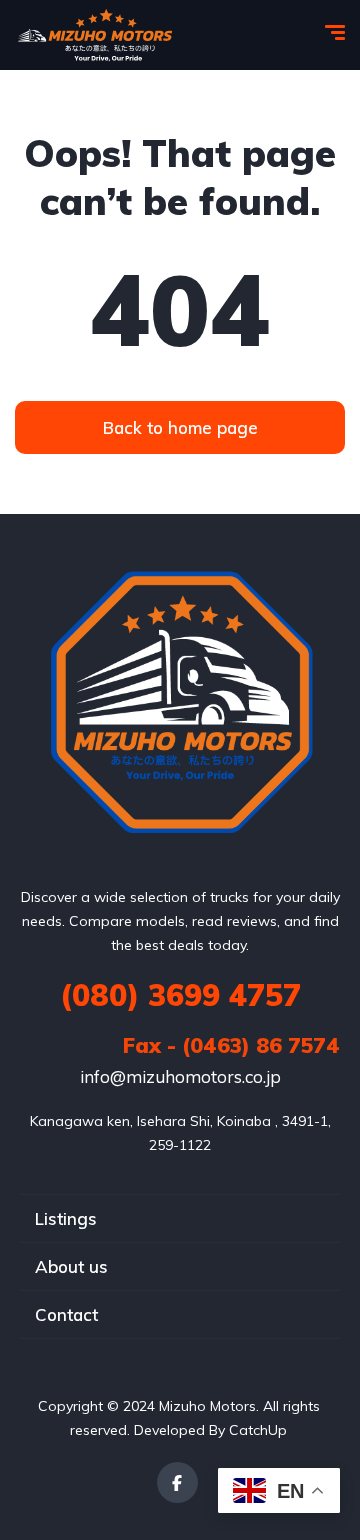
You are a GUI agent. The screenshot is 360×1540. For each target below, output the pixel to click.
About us (71, 1266)
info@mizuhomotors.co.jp (180, 1076)
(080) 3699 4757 (180, 995)
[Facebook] (177, 1482)
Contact (66, 1314)
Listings (66, 1218)
